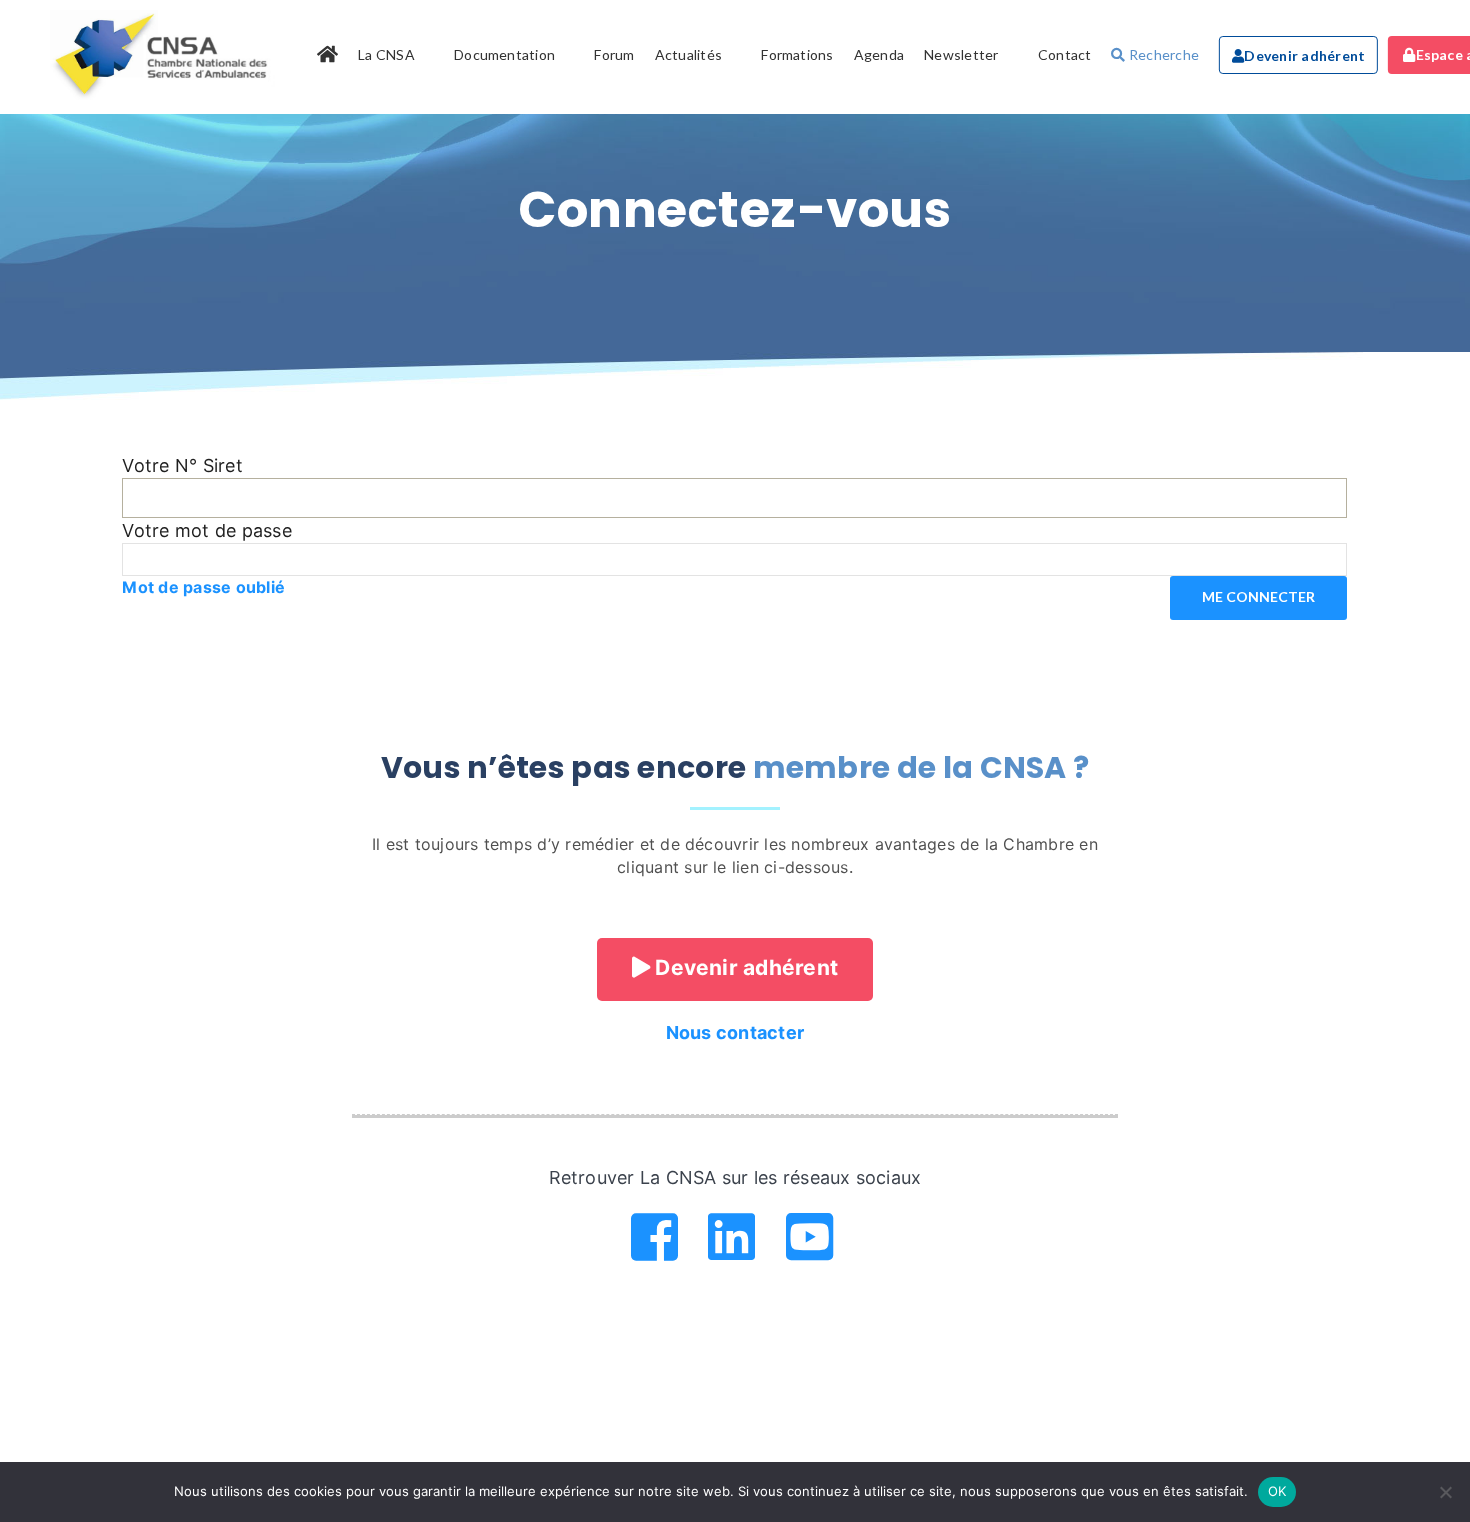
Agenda (879, 54)
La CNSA (386, 54)
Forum (614, 54)
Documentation (504, 54)
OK (1277, 1491)
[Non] (1445, 1492)
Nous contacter (735, 1032)
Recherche (1162, 54)
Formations (797, 54)
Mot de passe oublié (203, 587)
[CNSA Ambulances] (164, 55)
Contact (1065, 54)
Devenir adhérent (1304, 55)
